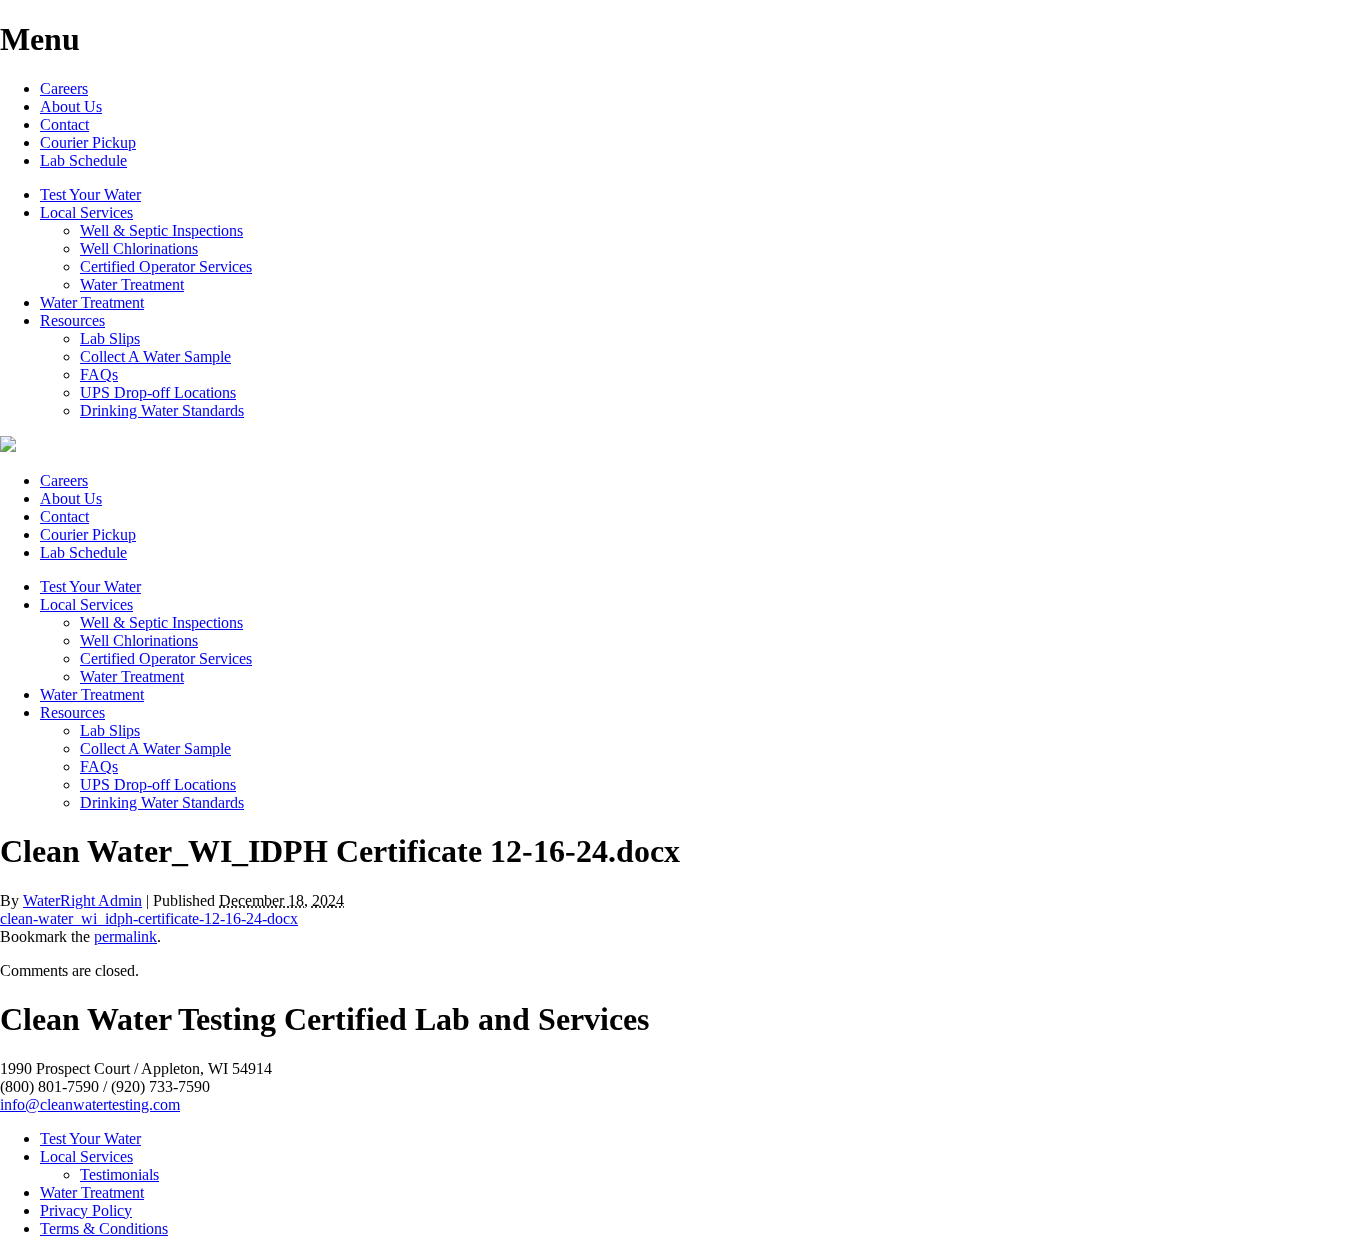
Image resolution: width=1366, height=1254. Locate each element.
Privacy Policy (86, 1210)
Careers (64, 88)
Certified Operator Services (166, 266)
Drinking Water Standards (162, 410)
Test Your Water (90, 194)
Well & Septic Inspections (161, 230)
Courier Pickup (88, 142)
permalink (125, 936)
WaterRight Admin (82, 900)
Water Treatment (132, 284)
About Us (71, 106)
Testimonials (119, 1174)
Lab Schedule (83, 160)
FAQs (99, 374)
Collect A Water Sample (155, 356)
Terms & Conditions (104, 1228)
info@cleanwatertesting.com (90, 1104)
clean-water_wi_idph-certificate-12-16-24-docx (149, 918)
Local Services (86, 212)
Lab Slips (110, 338)
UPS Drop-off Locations (158, 392)
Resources (72, 320)
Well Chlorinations (139, 248)
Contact (64, 124)
